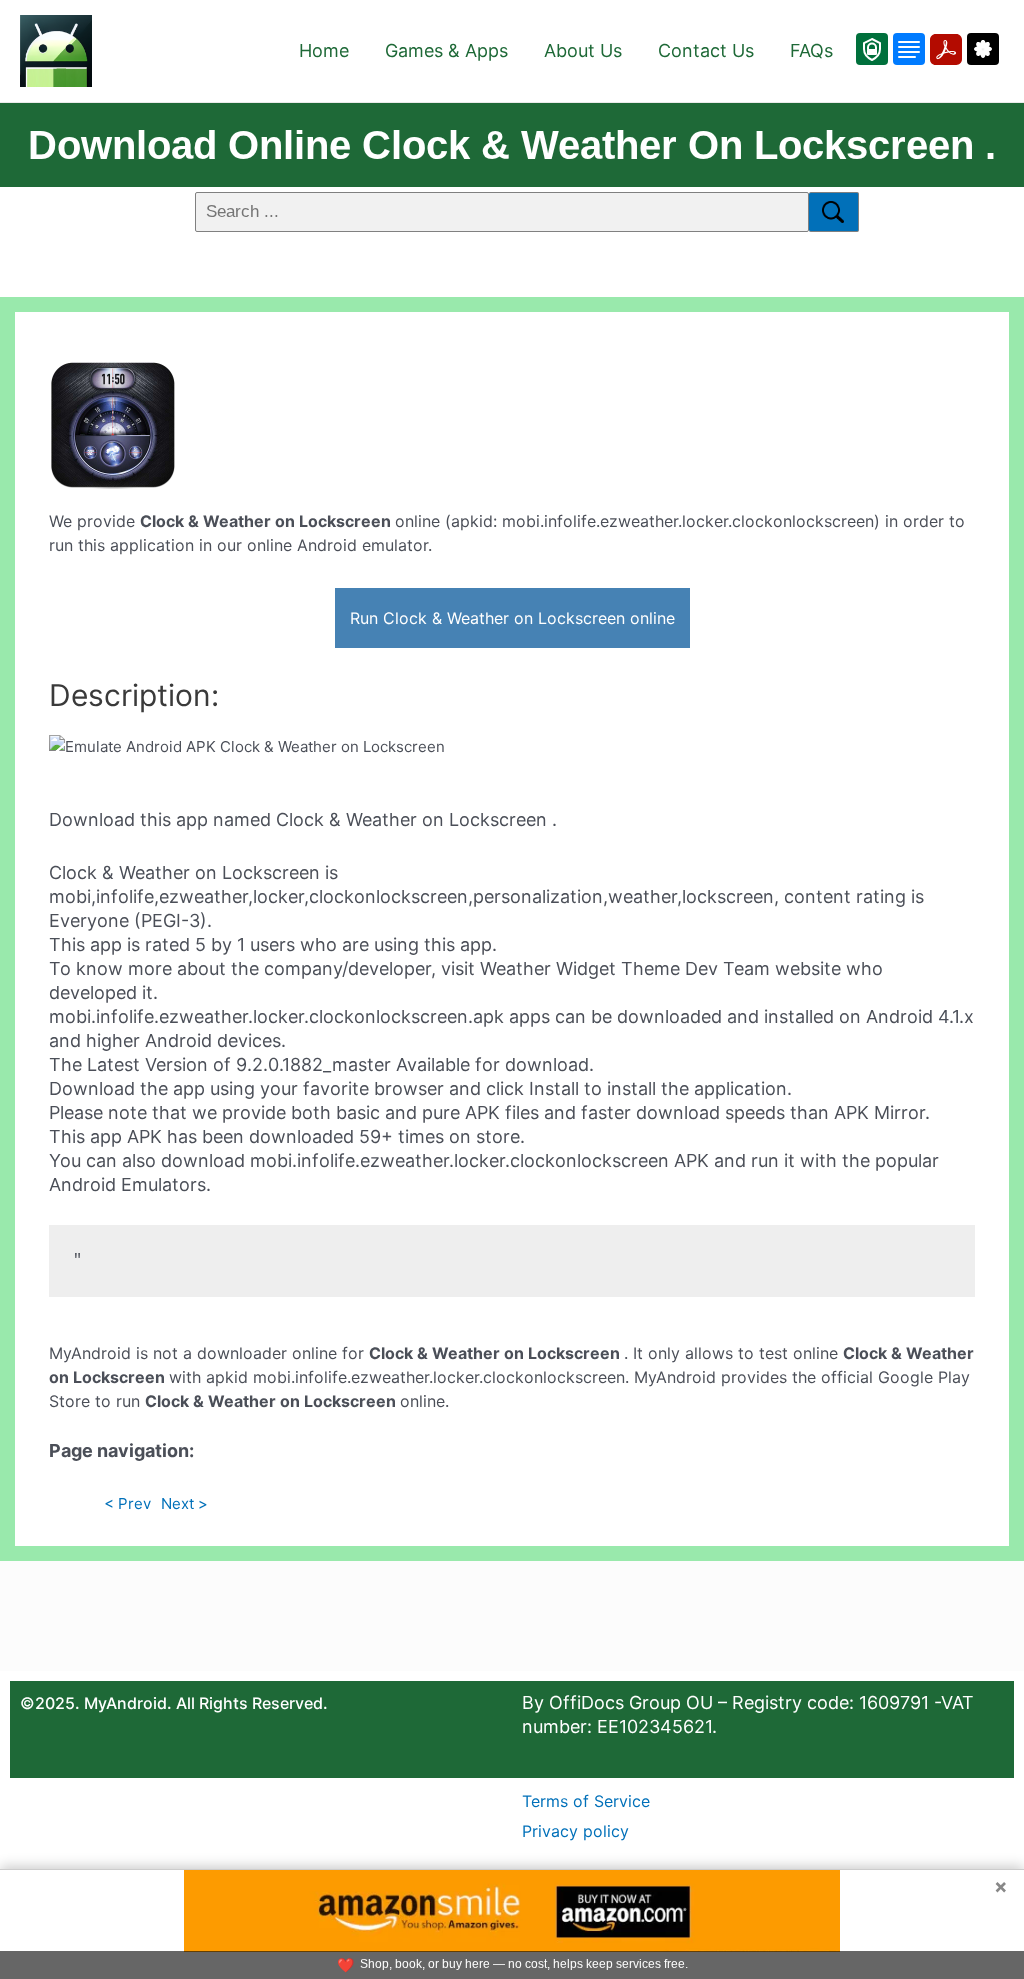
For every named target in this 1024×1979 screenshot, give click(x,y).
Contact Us (706, 50)
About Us (583, 50)
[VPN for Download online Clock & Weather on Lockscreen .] (872, 49)
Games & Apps (446, 50)
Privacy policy (575, 1831)
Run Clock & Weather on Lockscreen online (512, 618)
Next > (184, 1503)
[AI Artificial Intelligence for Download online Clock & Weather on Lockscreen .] (980, 49)
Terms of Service (586, 1801)
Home (324, 50)
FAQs (811, 50)
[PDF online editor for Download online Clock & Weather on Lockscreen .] (943, 49)
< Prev (127, 1503)
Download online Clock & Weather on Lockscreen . (512, 145)
